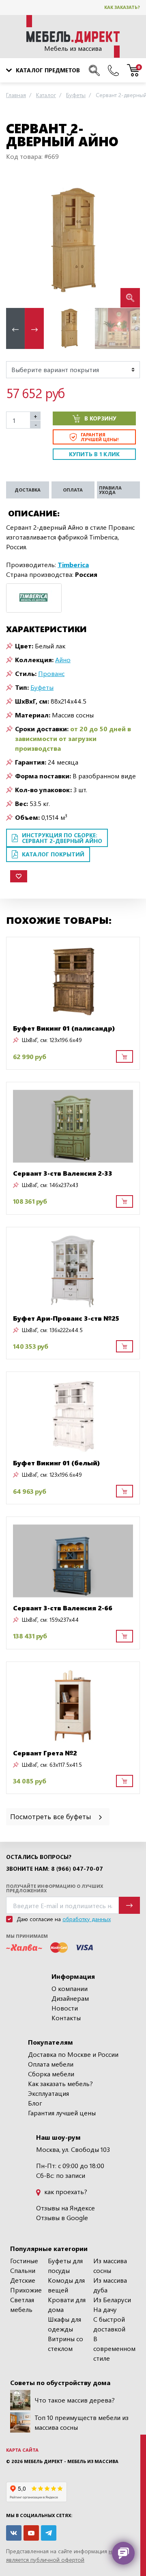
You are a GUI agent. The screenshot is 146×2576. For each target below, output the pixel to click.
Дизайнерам (70, 1998)
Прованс (51, 673)
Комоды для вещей (66, 2285)
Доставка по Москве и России (73, 2054)
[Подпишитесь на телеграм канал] (49, 2533)
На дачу (105, 2309)
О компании (70, 1988)
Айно (63, 660)
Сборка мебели (51, 2074)
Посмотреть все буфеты (52, 1816)
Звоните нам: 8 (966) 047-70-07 (55, 1869)
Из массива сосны (110, 2265)
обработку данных (87, 1919)
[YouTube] (31, 2533)
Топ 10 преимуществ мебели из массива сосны (82, 2422)
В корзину (100, 418)
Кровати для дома (67, 2304)
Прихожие (26, 2290)
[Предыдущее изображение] (19, 241)
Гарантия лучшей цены (62, 2113)
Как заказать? (122, 7)
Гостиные (24, 2261)
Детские (23, 2280)
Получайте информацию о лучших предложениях (55, 1888)
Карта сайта (22, 2450)
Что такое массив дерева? (75, 2400)
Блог (35, 2103)
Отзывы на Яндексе (65, 2208)
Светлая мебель (22, 2304)
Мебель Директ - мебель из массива (71, 2461)
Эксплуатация (48, 2093)
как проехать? (65, 2191)
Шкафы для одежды (64, 2324)
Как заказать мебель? (60, 2083)
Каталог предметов (48, 70)
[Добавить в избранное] (19, 876)
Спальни (23, 2270)
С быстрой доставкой (109, 2324)
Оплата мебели (51, 2064)
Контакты (66, 2018)
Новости (65, 2008)
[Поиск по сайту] (94, 70)
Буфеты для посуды (65, 2265)
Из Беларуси (112, 2300)
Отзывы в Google (62, 2217)
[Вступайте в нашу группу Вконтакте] (14, 2533)
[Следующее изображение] (127, 241)
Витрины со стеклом (65, 2343)
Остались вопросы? (39, 1857)
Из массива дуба (110, 2285)
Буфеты (42, 687)
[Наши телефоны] (113, 70)
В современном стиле (114, 2348)
